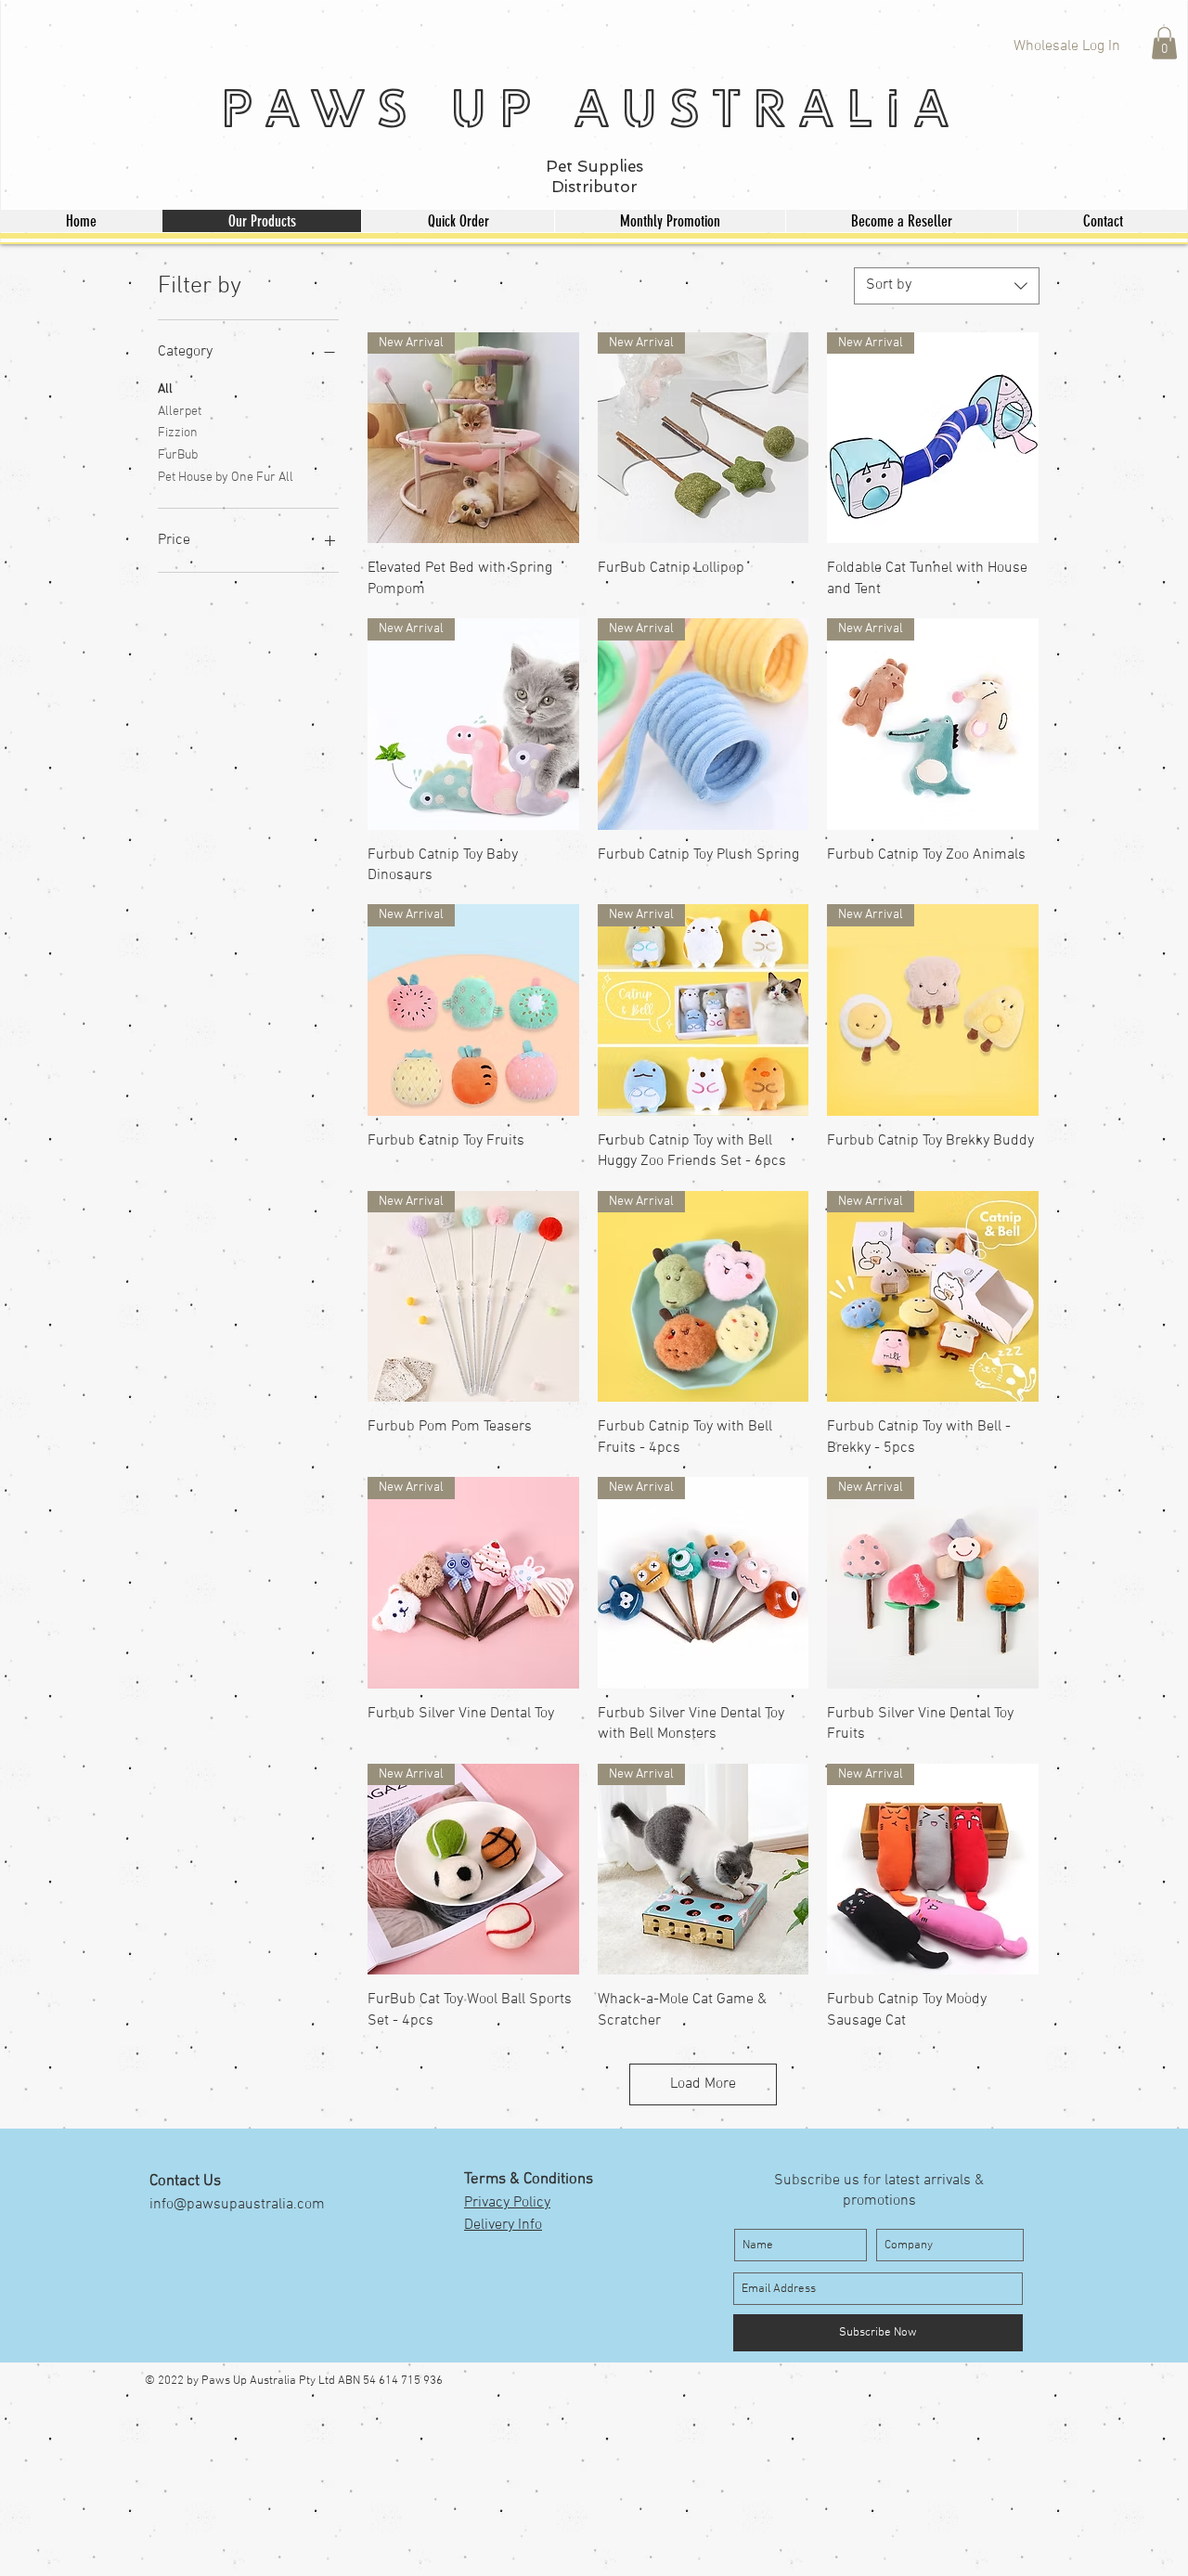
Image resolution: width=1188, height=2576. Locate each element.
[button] (1164, 43)
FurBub (178, 455)
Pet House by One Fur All (226, 478)
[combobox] (947, 286)
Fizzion (178, 433)
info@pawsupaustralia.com (237, 2205)
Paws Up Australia (590, 107)
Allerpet (180, 412)
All (165, 389)
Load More (703, 2084)
